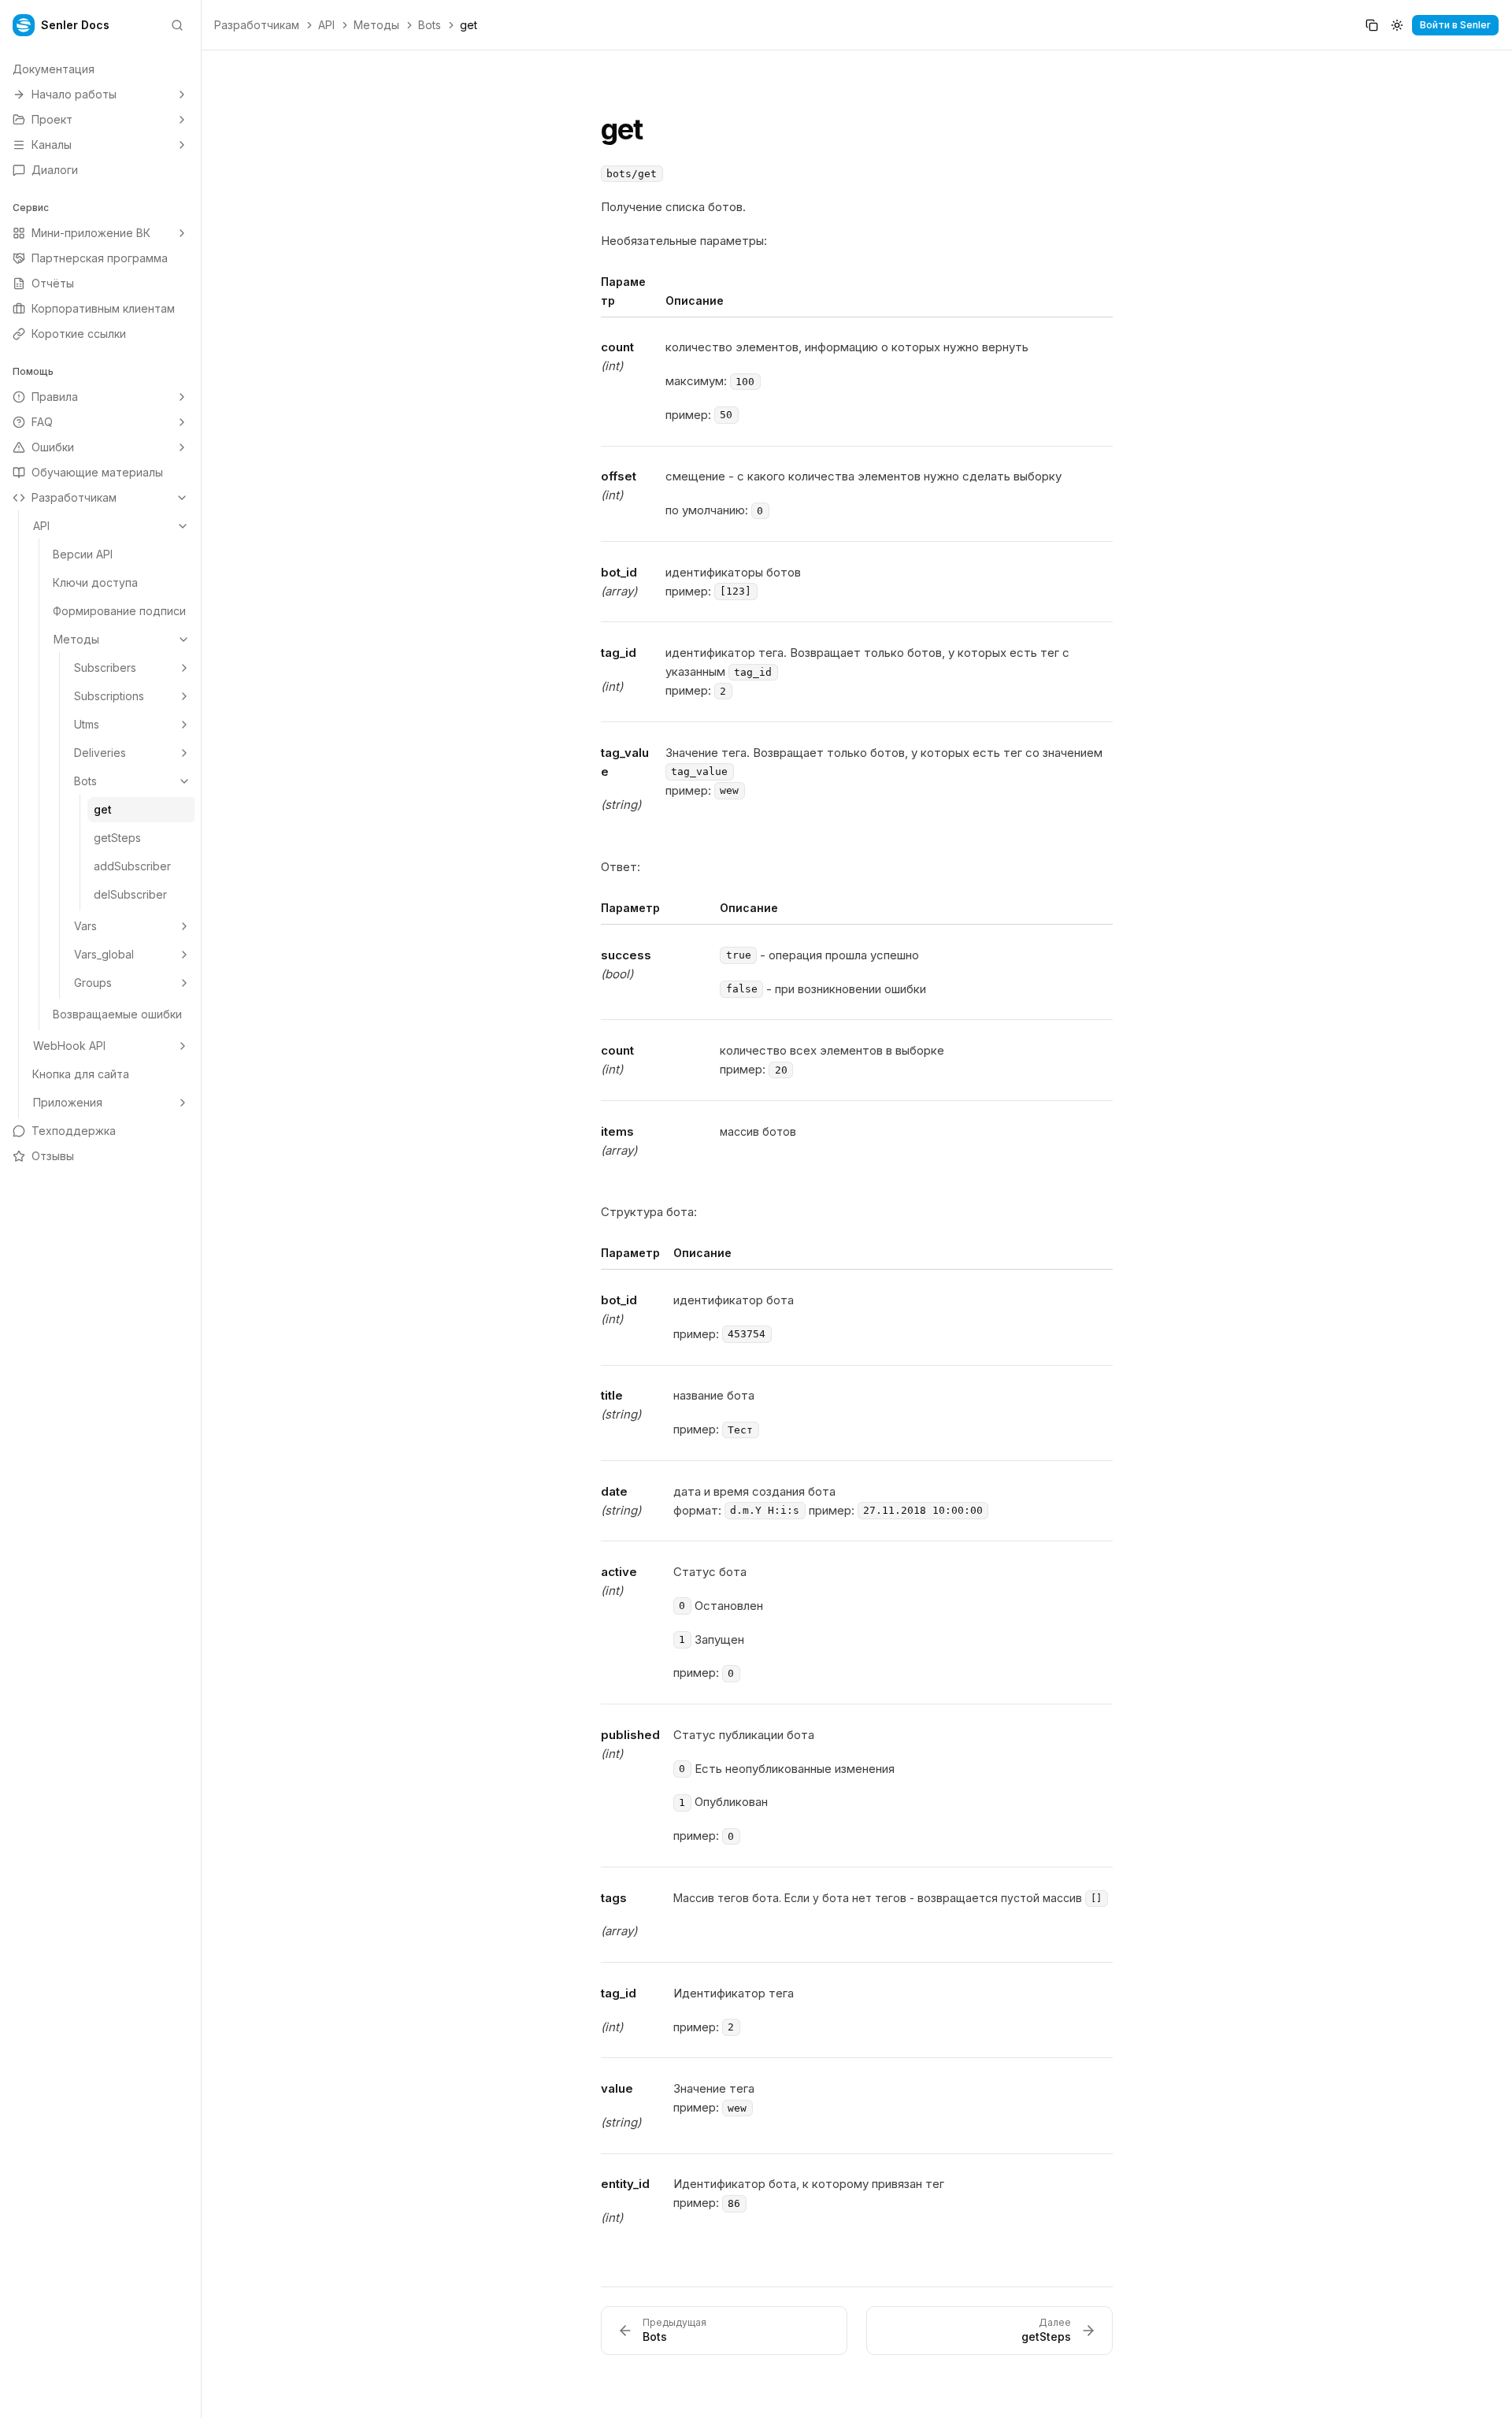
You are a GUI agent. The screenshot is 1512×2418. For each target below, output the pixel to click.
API (326, 25)
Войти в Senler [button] (1455, 25)
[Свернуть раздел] (182, 498)
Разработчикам (257, 25)
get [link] (469, 25)
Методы (376, 25)
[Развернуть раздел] (182, 95)
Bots (430, 25)
